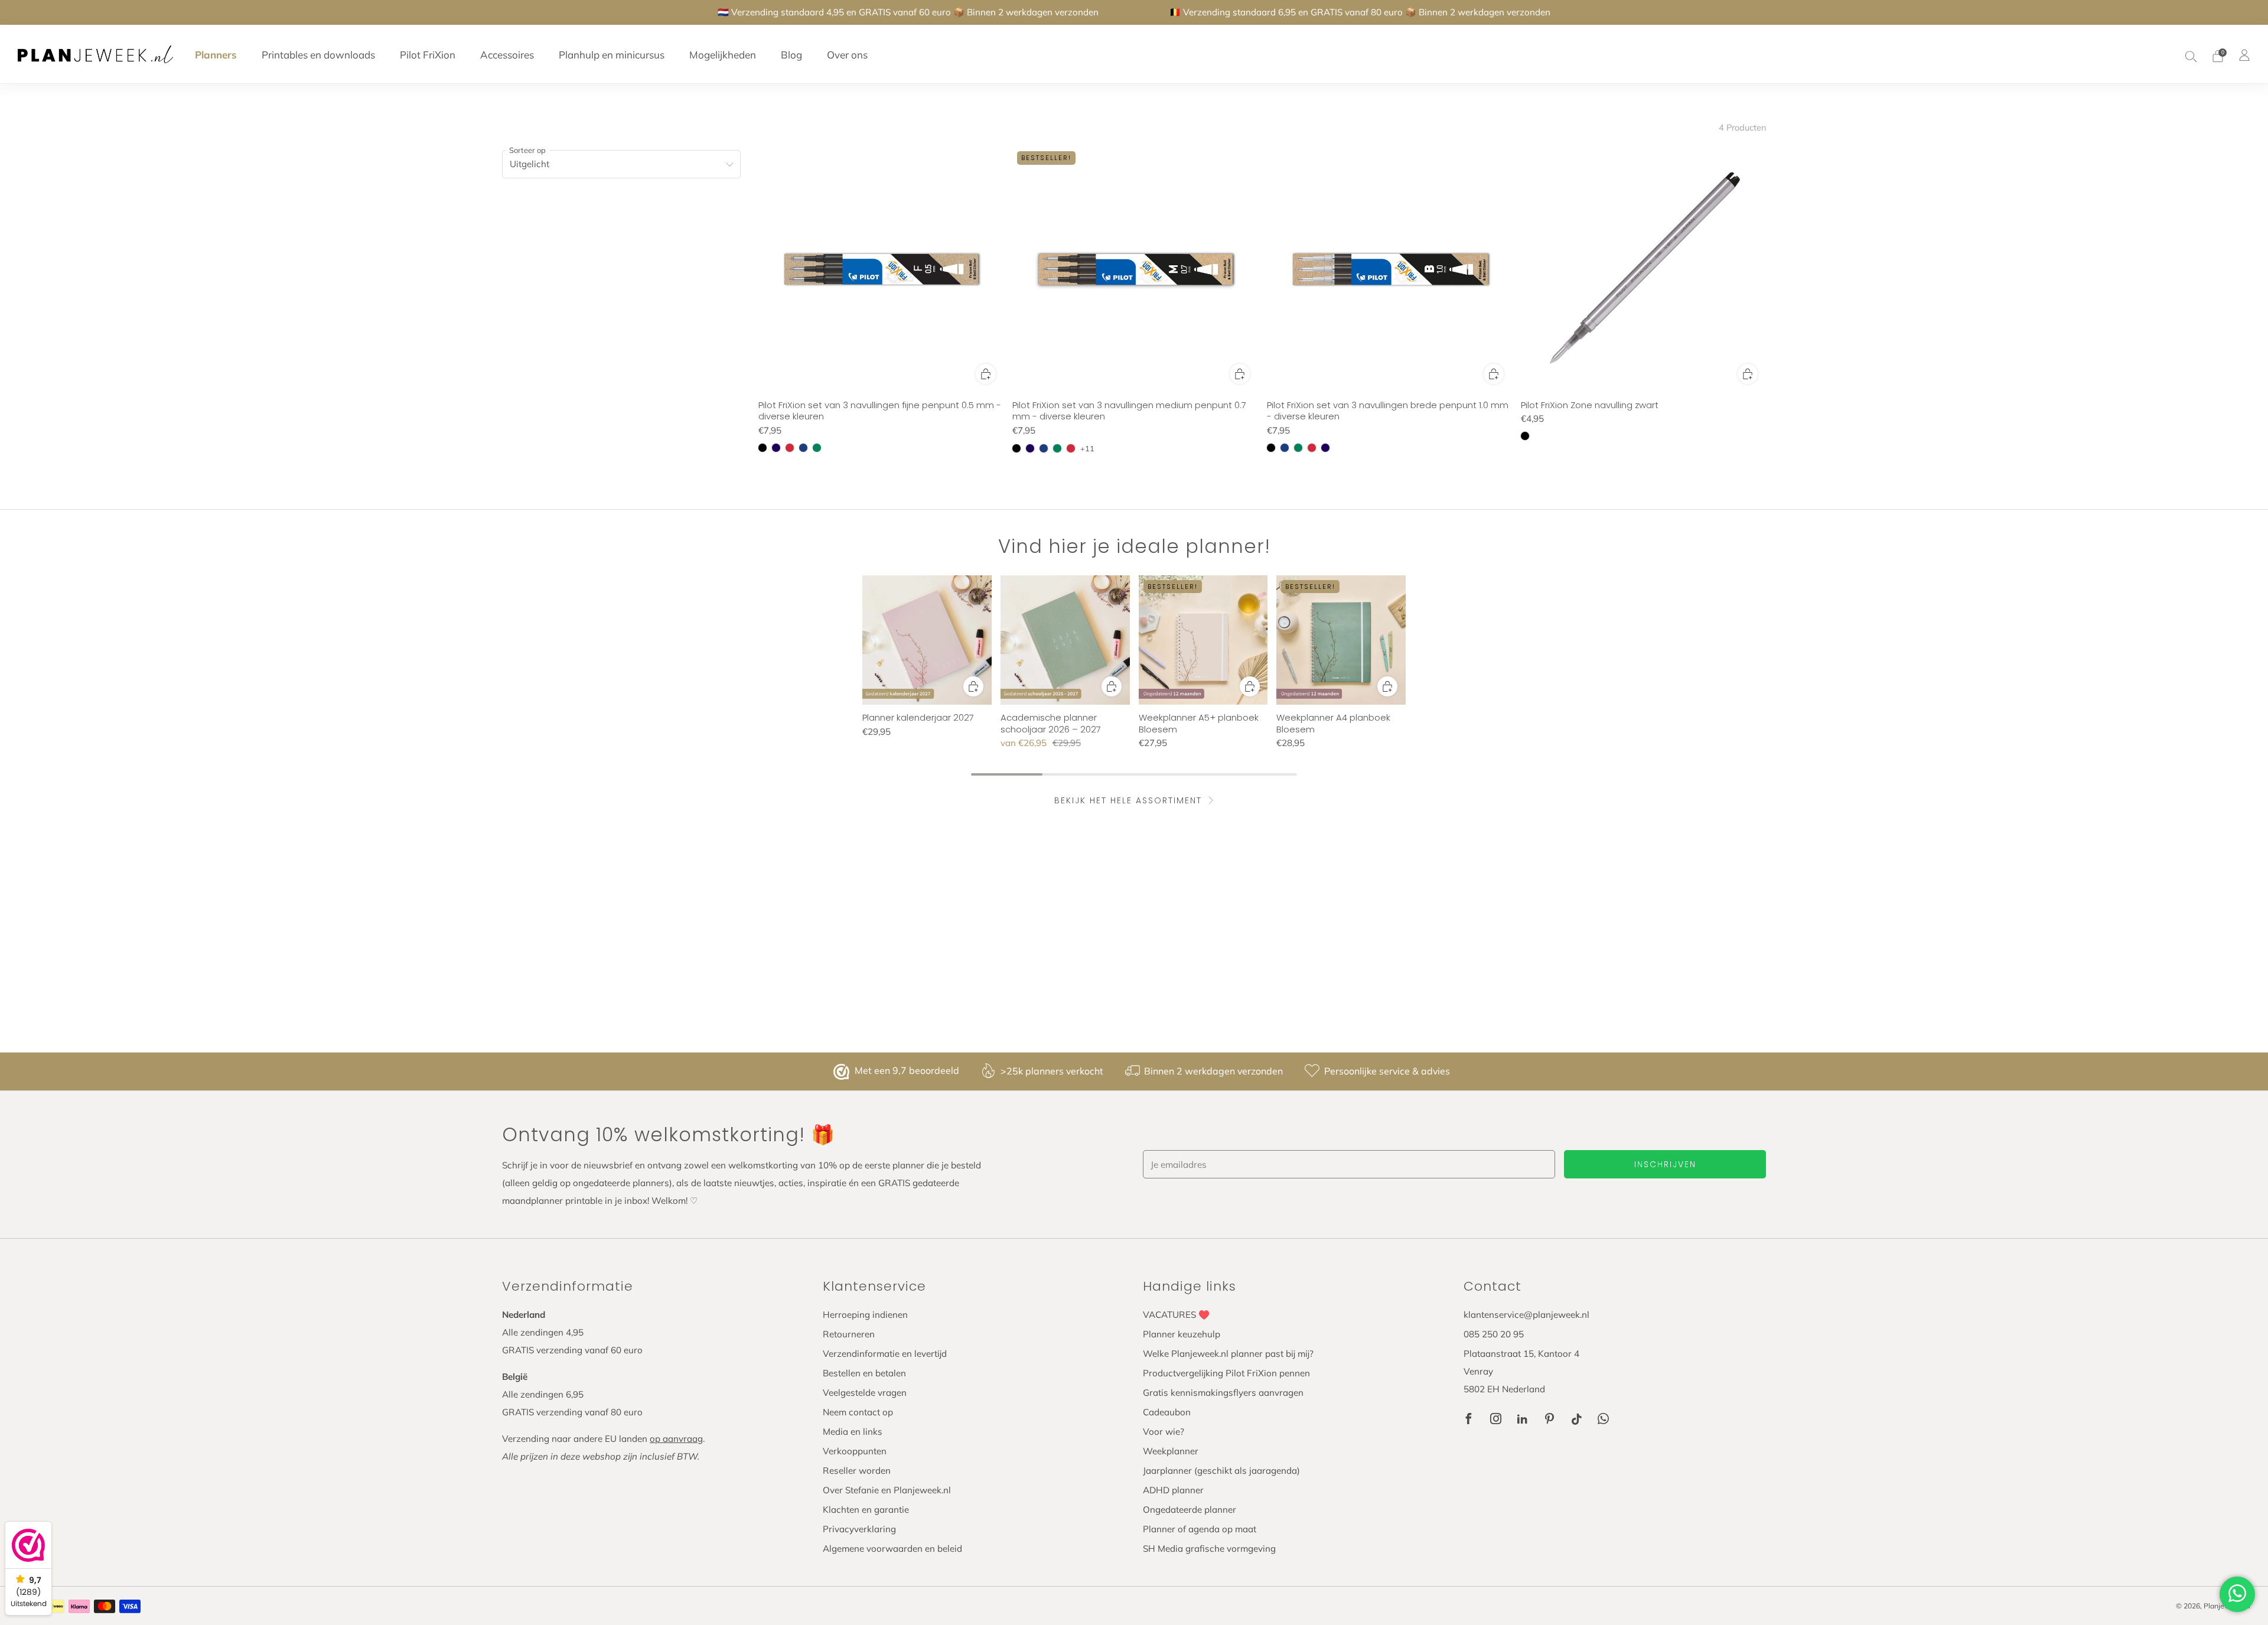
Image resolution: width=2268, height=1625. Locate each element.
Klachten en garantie (866, 1510)
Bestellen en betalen (864, 1373)
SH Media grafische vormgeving (1209, 1549)
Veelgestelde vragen (865, 1393)
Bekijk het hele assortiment (1128, 800)
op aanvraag (676, 1439)
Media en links (853, 1432)
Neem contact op (858, 1412)
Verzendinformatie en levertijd (885, 1354)
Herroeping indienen (865, 1315)
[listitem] (908, 12)
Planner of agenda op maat (1200, 1529)
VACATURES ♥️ (1176, 1315)
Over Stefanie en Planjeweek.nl (887, 1490)
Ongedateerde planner (1190, 1510)
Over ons (847, 55)
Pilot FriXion (428, 55)
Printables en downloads (318, 55)
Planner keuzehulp (1182, 1334)
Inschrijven (1665, 1164)
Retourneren (849, 1334)
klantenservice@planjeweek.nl (1526, 1315)
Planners (216, 55)
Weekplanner (1171, 1451)
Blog (791, 55)
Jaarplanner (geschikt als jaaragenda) (1221, 1471)
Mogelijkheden (723, 55)
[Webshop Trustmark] (843, 1072)
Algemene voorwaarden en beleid (892, 1549)
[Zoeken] (2191, 56)
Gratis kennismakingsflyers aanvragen (1223, 1393)
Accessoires (507, 55)
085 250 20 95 (1494, 1334)
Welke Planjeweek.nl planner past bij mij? (1228, 1354)
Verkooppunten (855, 1451)
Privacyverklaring (859, 1529)
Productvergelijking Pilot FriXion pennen (1226, 1373)
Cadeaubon (1167, 1412)
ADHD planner (1173, 1490)
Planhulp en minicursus (612, 55)
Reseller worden (857, 1471)
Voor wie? (1164, 1432)
